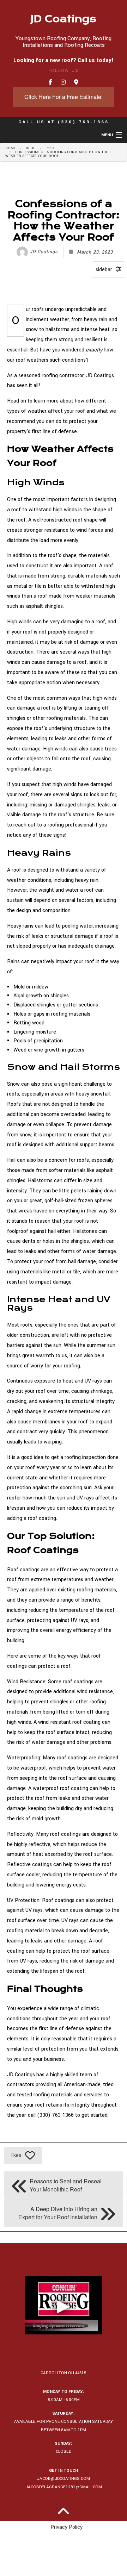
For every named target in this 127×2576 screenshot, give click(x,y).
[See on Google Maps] (76, 83)
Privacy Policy (66, 2527)
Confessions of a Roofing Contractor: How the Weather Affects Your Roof (57, 154)
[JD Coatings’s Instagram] (63, 83)
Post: (50, 148)
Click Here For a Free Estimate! (64, 97)
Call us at (64, 122)
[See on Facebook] (50, 83)
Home (11, 148)
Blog (31, 148)
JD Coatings (64, 19)
